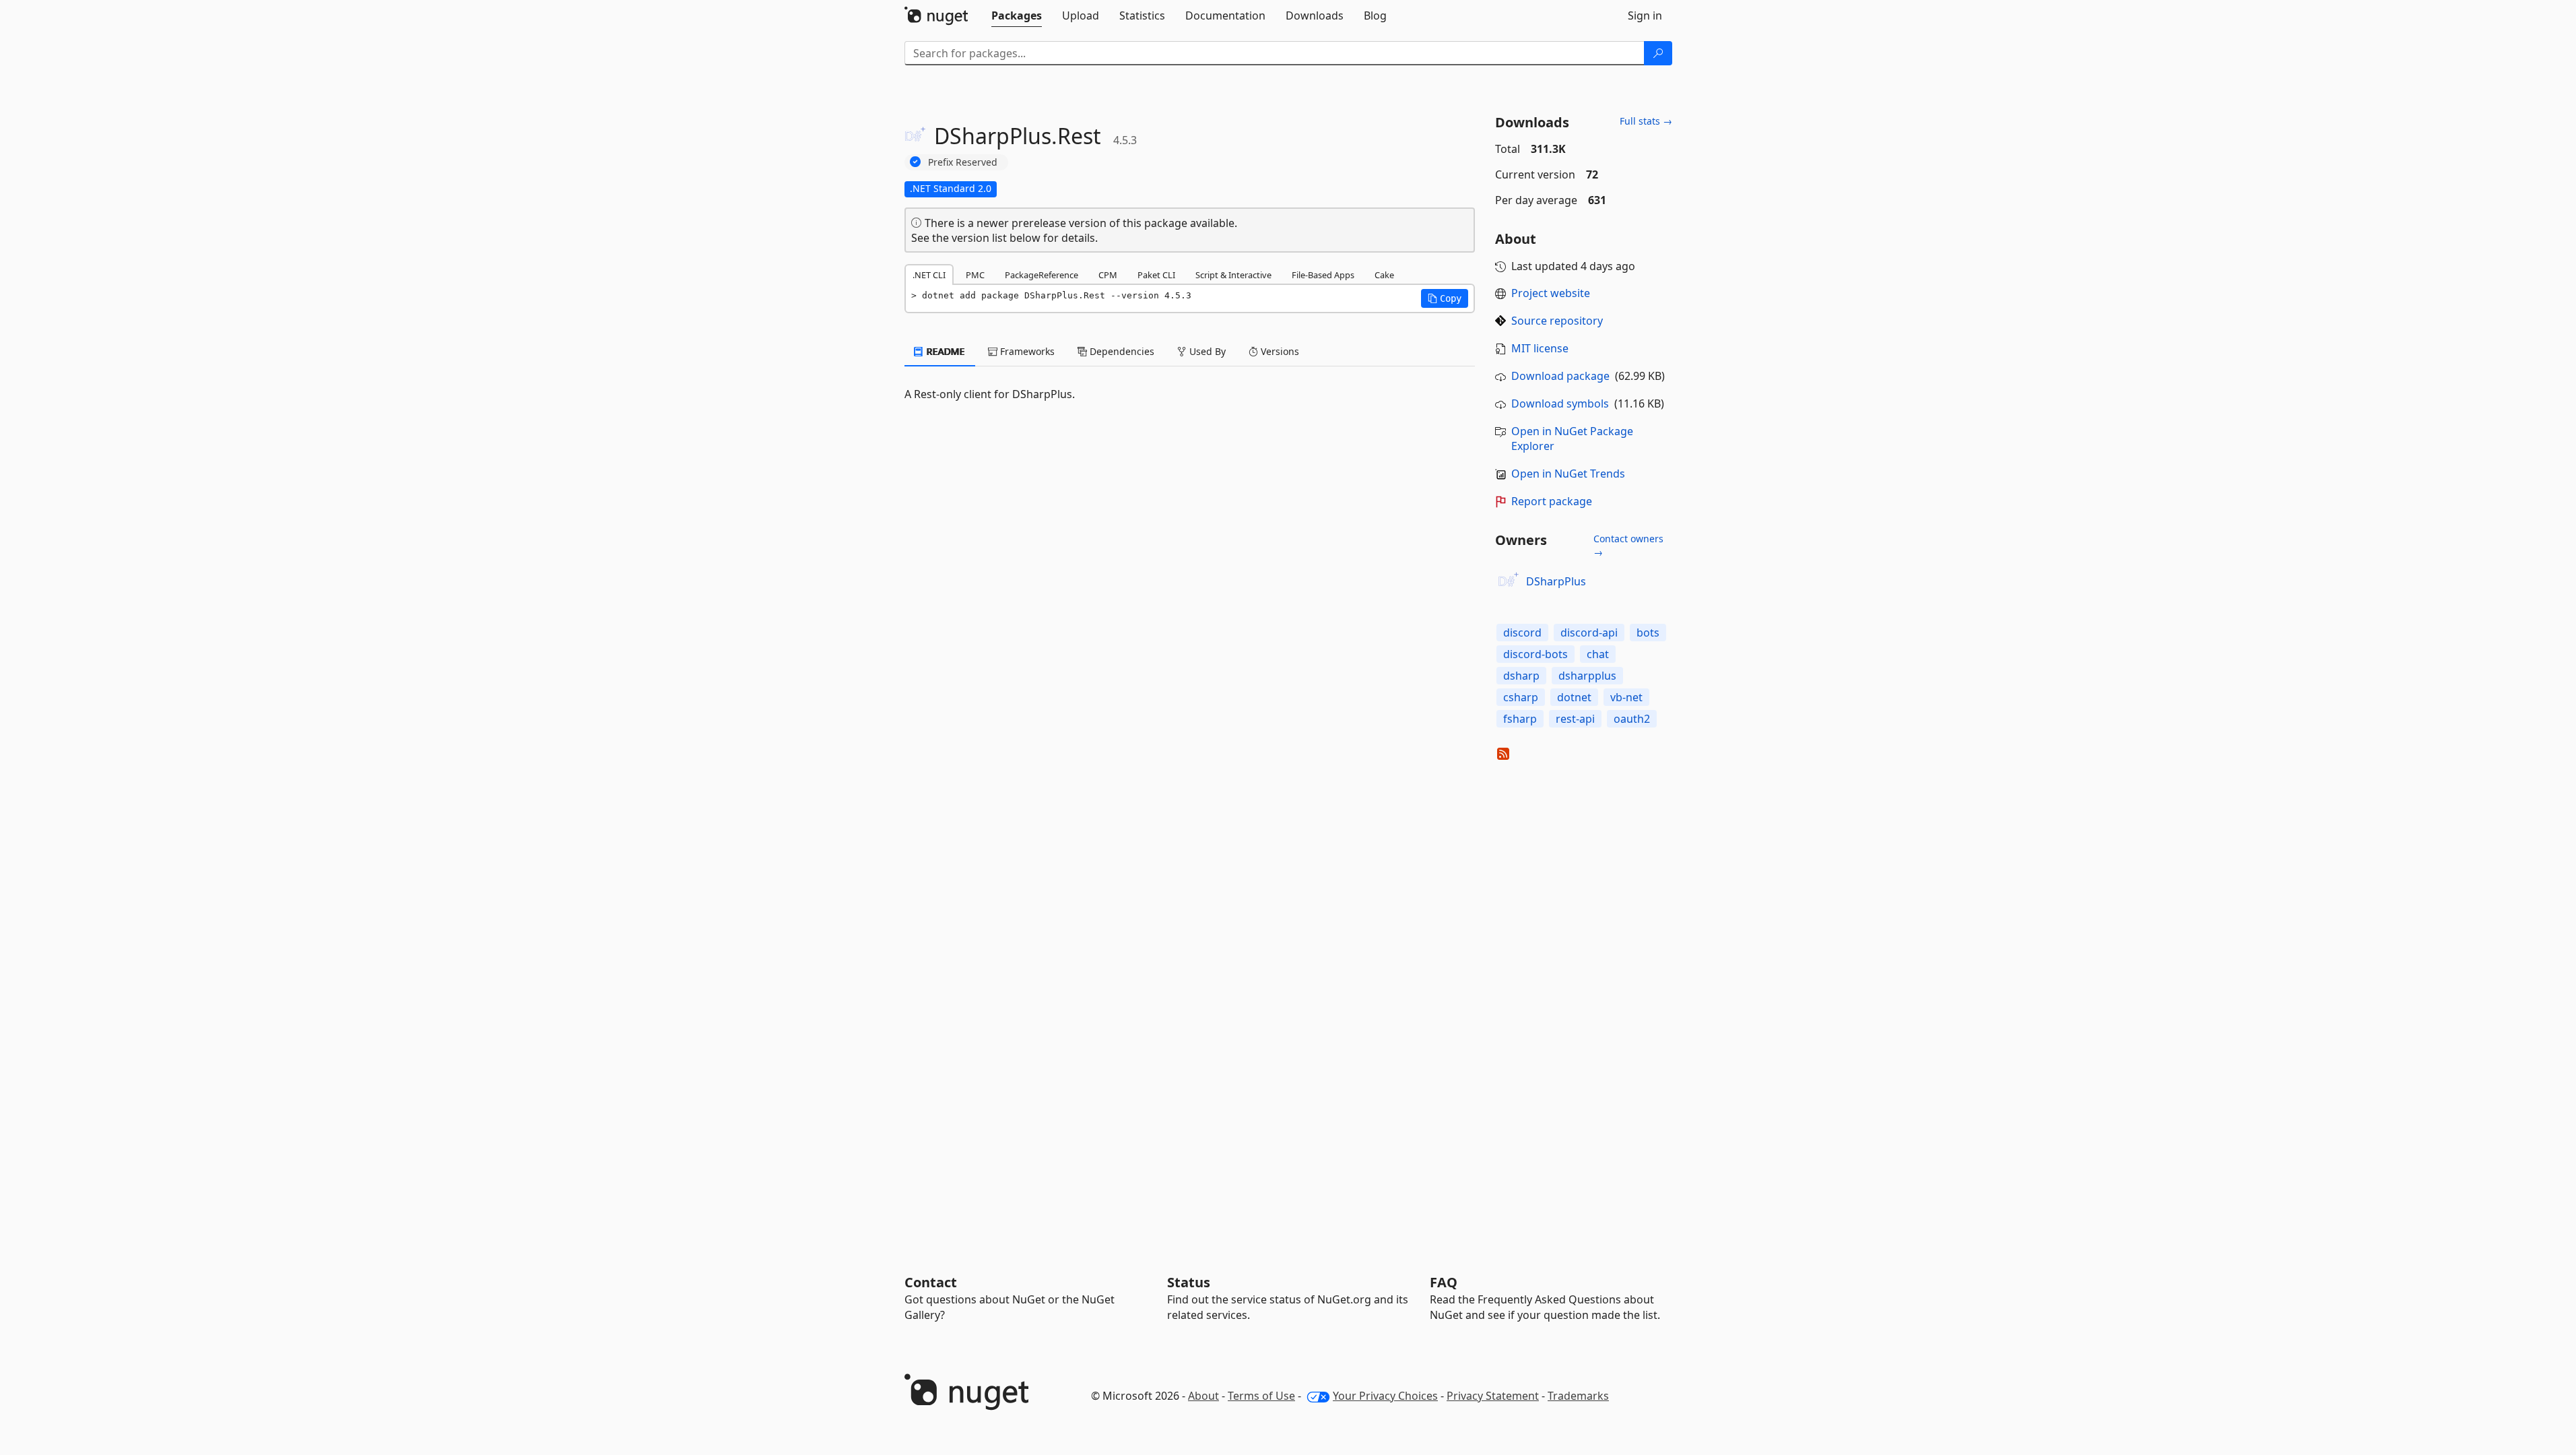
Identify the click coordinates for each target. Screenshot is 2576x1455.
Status (1189, 1282)
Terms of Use (1261, 1396)
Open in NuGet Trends (1568, 474)
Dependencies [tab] (1121, 351)
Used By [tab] (1206, 351)
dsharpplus (1587, 676)
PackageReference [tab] (1042, 275)
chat (1598, 654)
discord (1522, 633)
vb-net (1626, 697)
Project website (1551, 293)
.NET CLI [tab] (929, 275)
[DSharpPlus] (1509, 581)
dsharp (1521, 676)
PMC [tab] (975, 275)
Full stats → (1646, 121)
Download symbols (1560, 403)
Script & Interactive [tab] (1233, 275)
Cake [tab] (1384, 275)
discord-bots (1535, 654)
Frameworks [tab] (1026, 351)
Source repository (1557, 321)
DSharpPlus (1556, 581)
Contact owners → (1628, 545)
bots (1648, 633)
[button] (1445, 298)
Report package (1552, 501)
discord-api (1589, 633)
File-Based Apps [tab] (1323, 275)
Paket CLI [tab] (1156, 275)
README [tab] (945, 351)
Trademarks (1578, 1396)
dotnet (1574, 697)
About (1203, 1396)
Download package (1560, 376)
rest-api (1575, 719)
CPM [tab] (1108, 275)
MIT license (1540, 348)
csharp (1521, 697)
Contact (931, 1282)
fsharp (1520, 719)
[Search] (1658, 53)
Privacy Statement (1493, 1396)
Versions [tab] (1279, 351)
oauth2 (1632, 719)
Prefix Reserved (963, 162)
